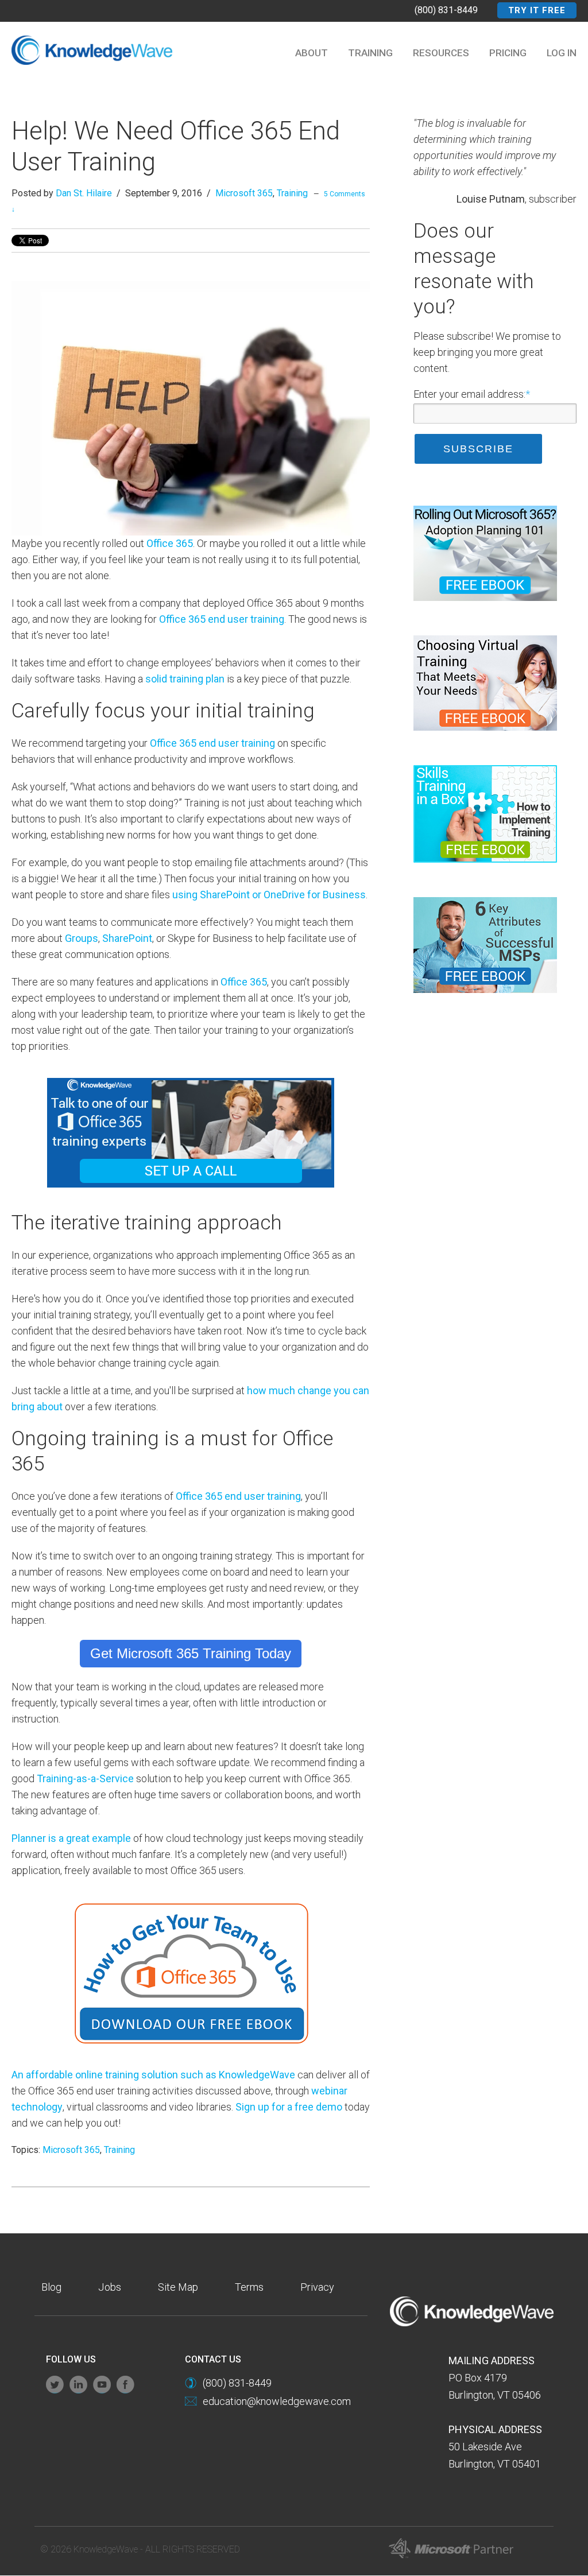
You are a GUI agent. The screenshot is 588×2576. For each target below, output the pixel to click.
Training (292, 193)
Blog (51, 2287)
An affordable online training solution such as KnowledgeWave (153, 2075)
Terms (249, 2287)
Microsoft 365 (244, 193)
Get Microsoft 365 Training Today (191, 1653)
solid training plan (185, 679)
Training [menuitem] (370, 53)
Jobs (110, 2287)
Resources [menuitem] (441, 53)
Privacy (317, 2287)
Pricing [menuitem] (508, 53)
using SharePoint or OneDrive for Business (269, 895)
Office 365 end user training (222, 619)
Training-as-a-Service (85, 1778)
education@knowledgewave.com (277, 2401)
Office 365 (170, 543)
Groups (82, 938)
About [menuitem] (312, 53)
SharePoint (127, 938)
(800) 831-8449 (446, 10)
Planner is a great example (71, 1838)
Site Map (178, 2287)
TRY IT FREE (537, 10)
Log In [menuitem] (562, 53)
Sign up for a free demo (289, 2107)
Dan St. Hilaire (84, 193)
